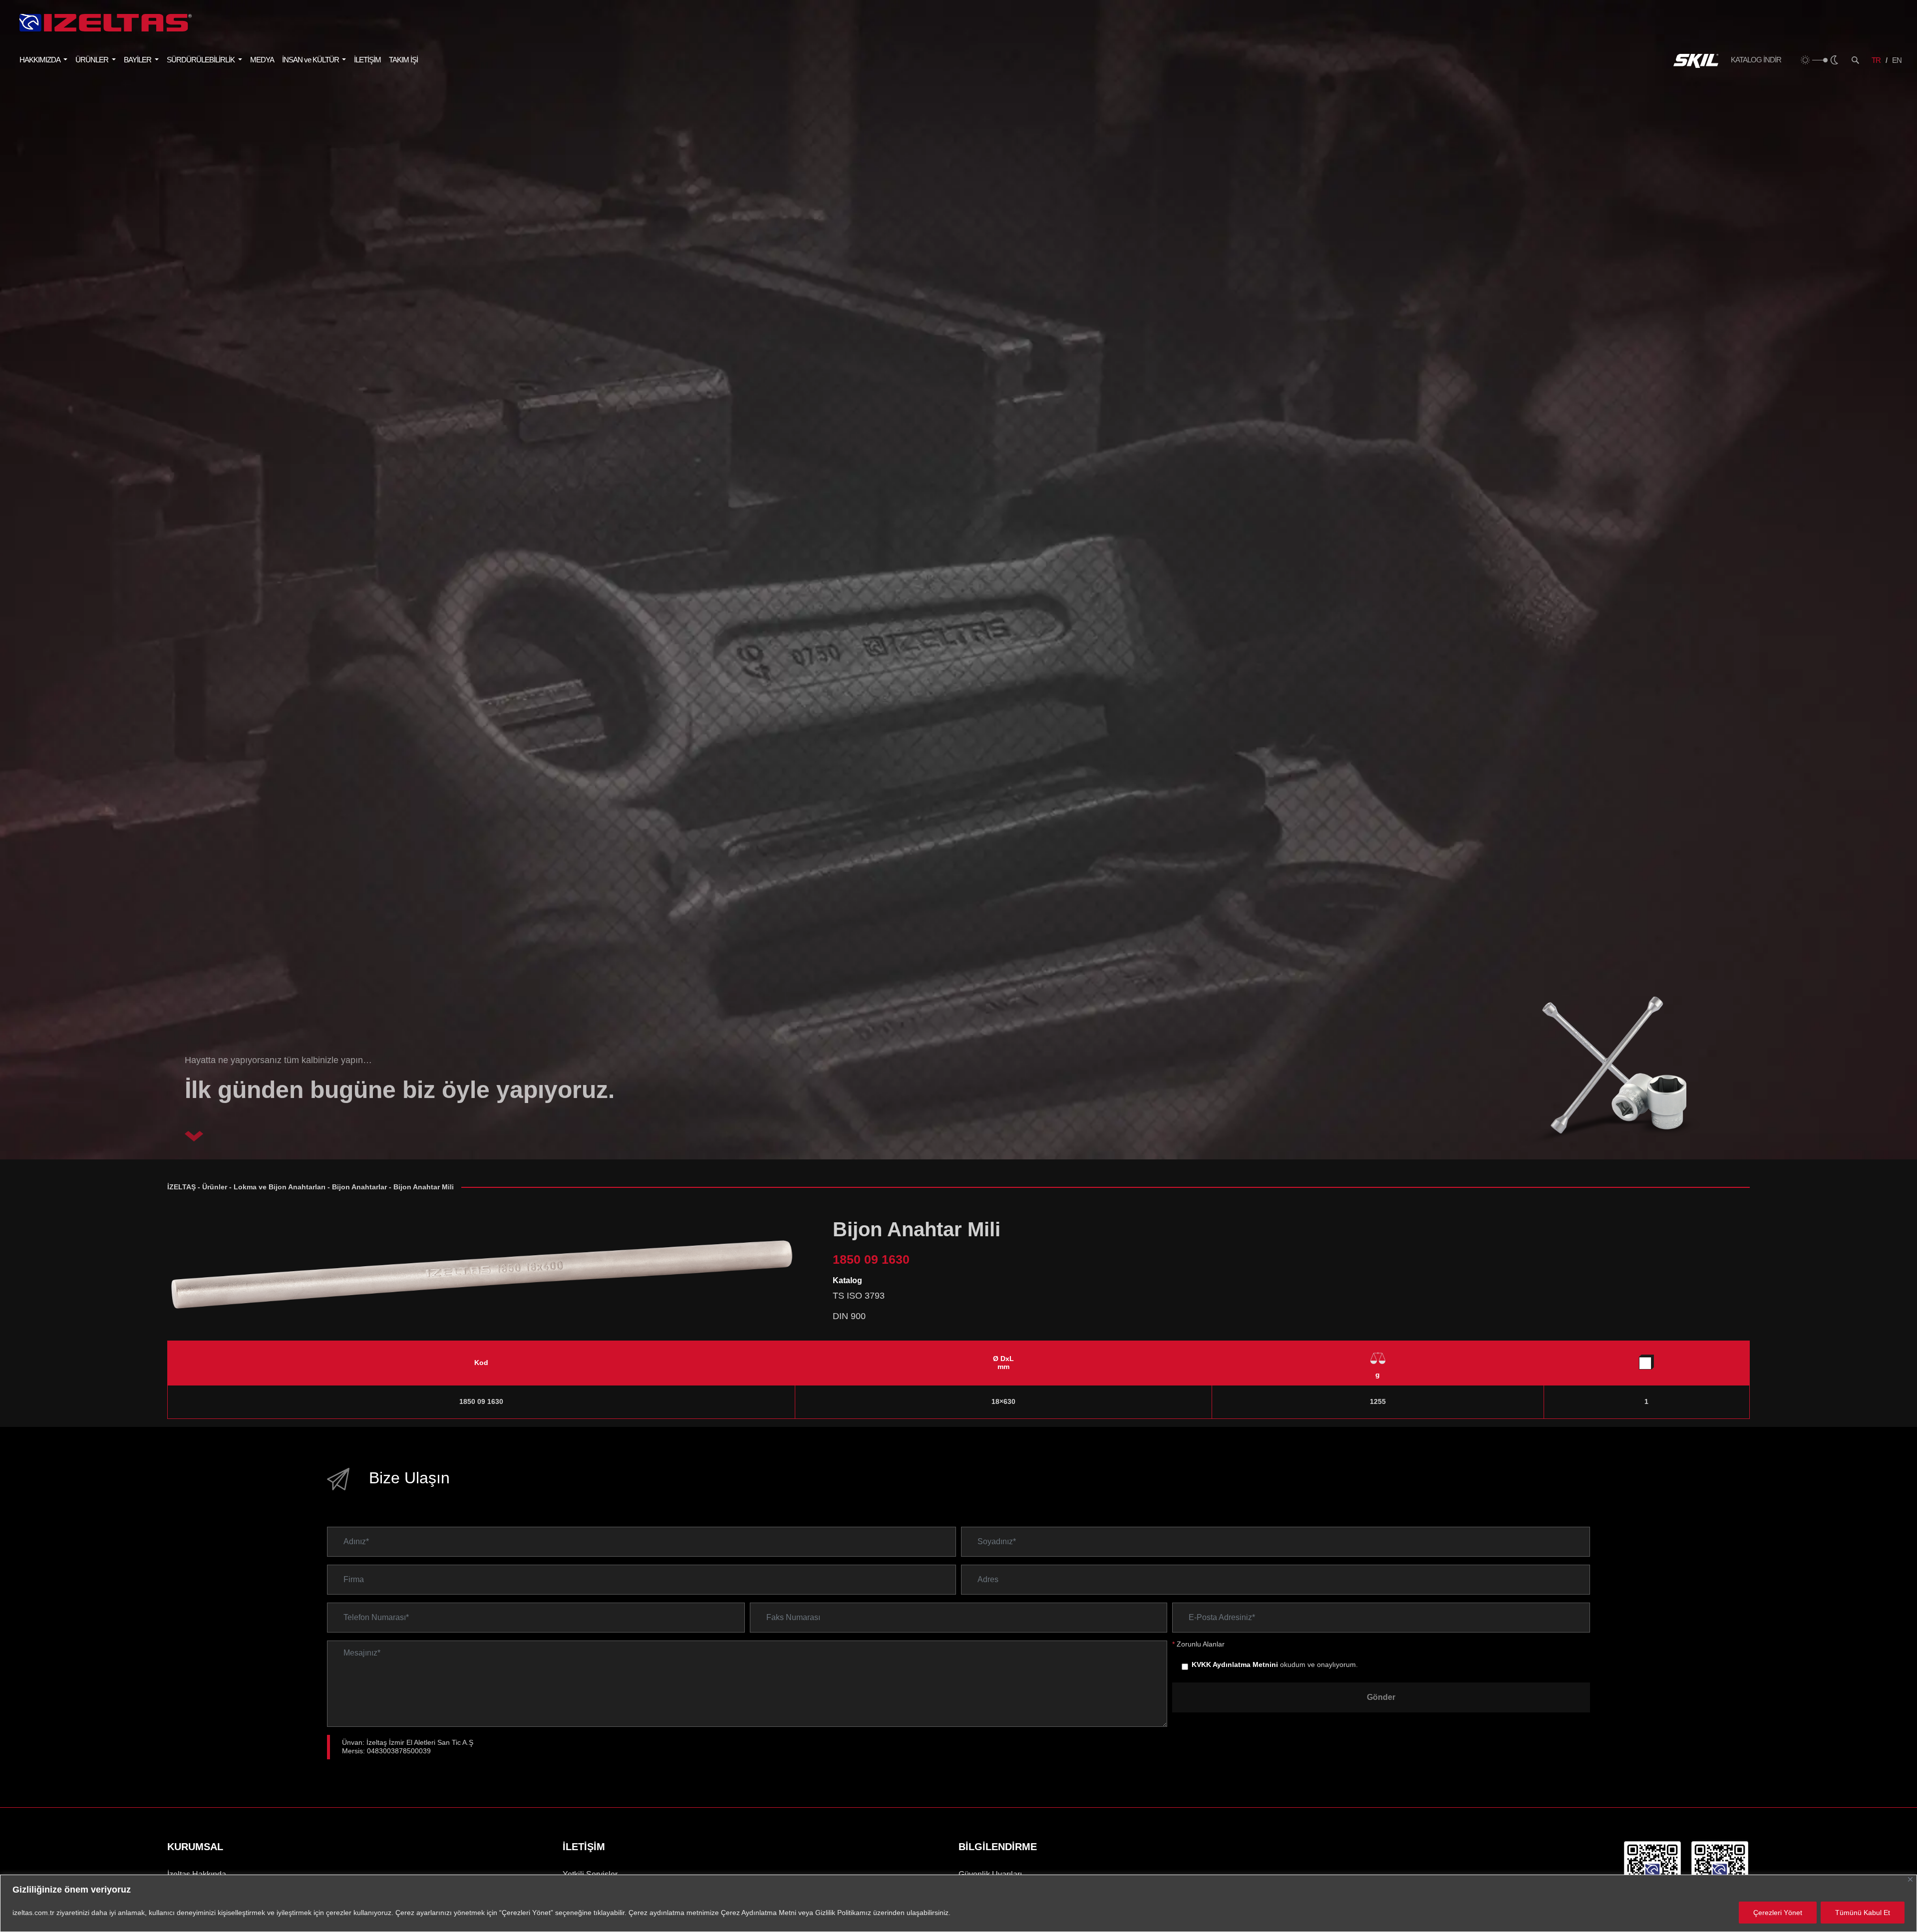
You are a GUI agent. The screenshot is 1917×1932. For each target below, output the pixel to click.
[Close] (1910, 1879)
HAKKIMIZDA (40, 60)
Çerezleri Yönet (1778, 1913)
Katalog (847, 1280)
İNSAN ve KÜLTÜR (311, 60)
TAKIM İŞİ (403, 60)
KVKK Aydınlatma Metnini (1235, 1665)
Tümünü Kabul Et (1863, 1913)
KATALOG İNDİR (1756, 60)
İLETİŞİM (367, 60)
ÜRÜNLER (93, 60)
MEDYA (262, 60)
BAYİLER (138, 60)
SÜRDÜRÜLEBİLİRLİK (201, 60)
